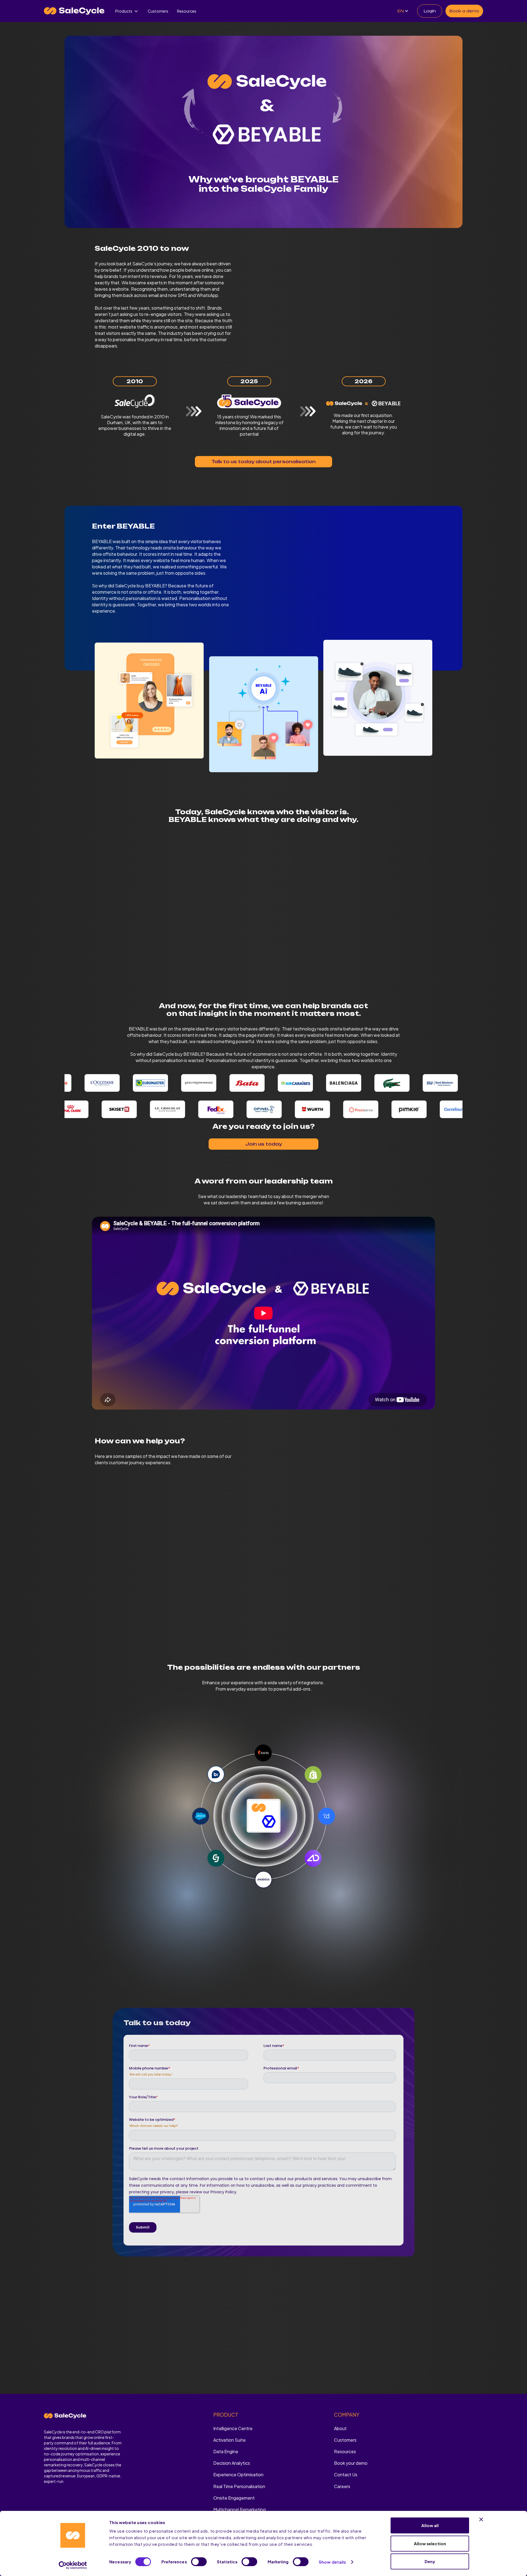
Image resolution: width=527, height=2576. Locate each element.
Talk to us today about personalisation (263, 462)
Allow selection (430, 2543)
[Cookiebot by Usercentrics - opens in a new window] (73, 2565)
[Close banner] (481, 2519)
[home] (74, 11)
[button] (127, 11)
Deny (430, 2561)
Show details (332, 2562)
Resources (187, 11)
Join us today (264, 1144)
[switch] (199, 2562)
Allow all (430, 2525)
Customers (158, 11)
